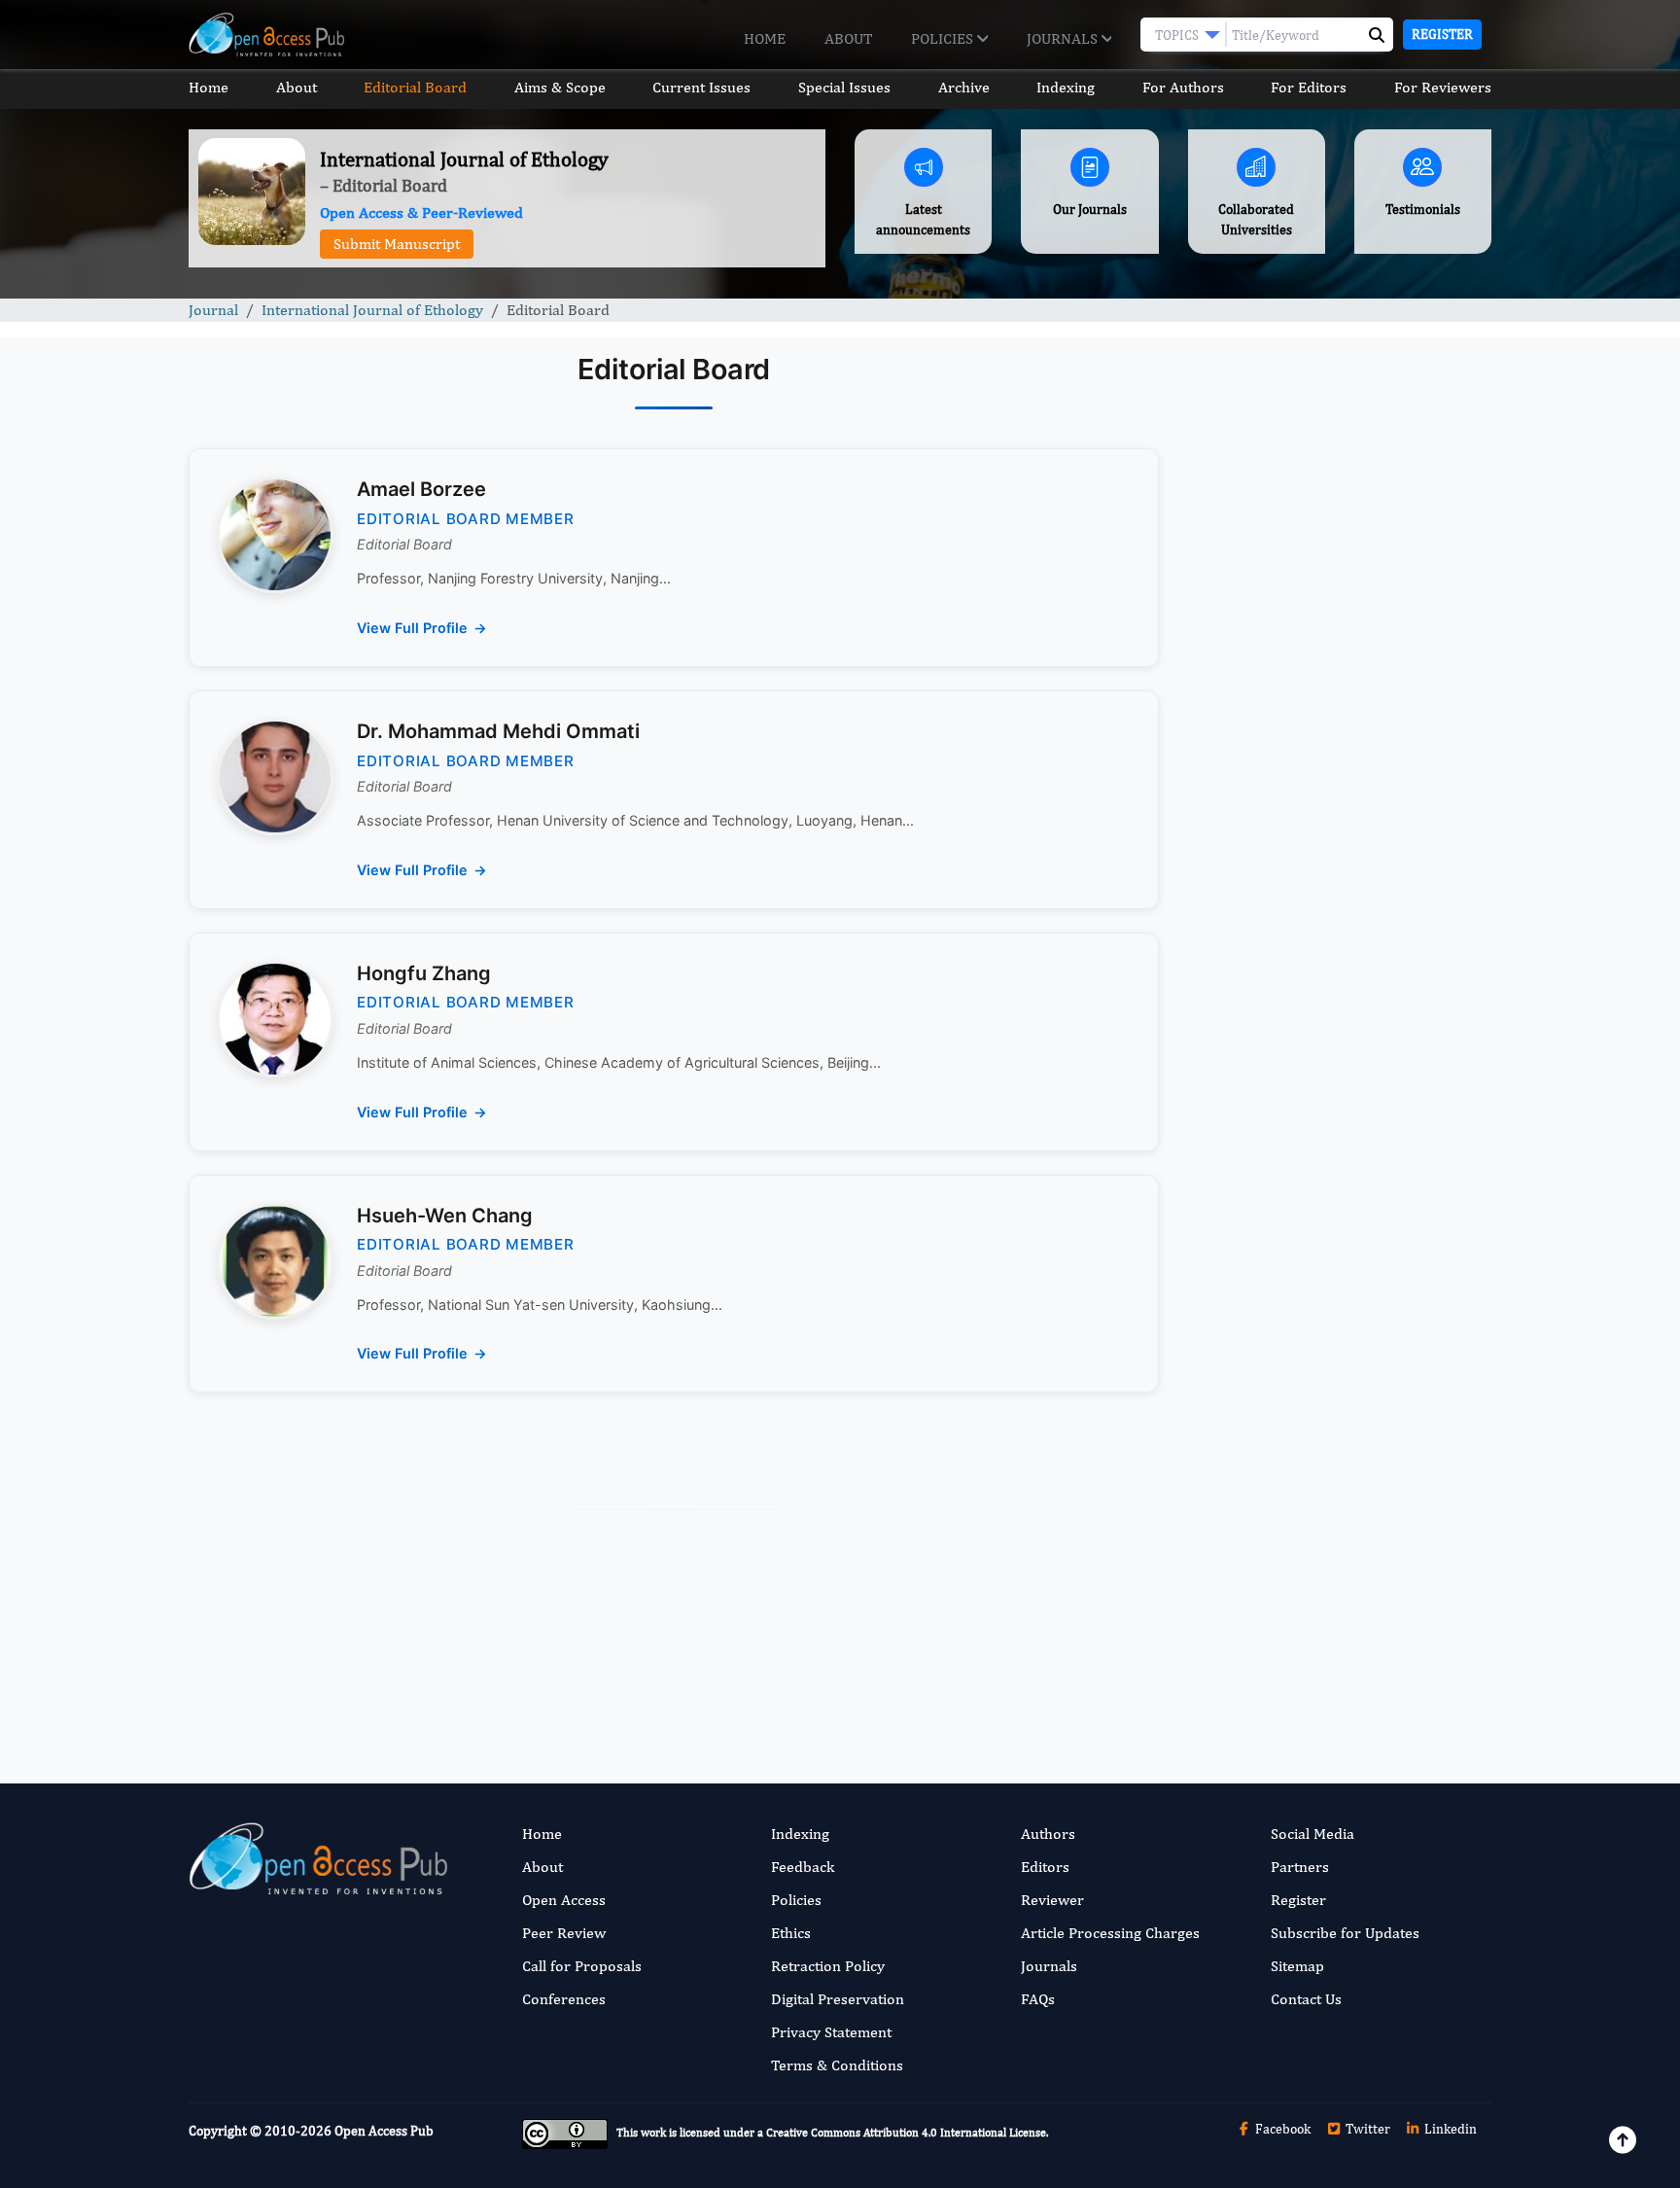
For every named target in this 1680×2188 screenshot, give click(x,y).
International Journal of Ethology (372, 310)
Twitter (1366, 2129)
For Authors (1183, 87)
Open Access (564, 1900)
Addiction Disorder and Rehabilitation (1340, 1286)
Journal (213, 310)
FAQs (1038, 1999)
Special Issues (844, 87)
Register (1442, 34)
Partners (1300, 1867)
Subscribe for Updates (1345, 1933)
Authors (1048, 1834)
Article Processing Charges (1110, 1933)
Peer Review (564, 1933)
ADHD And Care (1264, 1664)
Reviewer (1052, 1900)
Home (765, 38)
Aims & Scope (560, 87)
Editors (1045, 1867)
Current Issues (701, 87)
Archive (964, 87)
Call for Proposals (582, 1966)
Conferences (564, 1999)
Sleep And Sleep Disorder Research (1333, 1525)
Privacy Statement (831, 2032)
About (848, 38)
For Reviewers (1443, 87)
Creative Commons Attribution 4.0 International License (906, 2133)
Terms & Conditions (837, 2065)
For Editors (1309, 87)
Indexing (1066, 87)
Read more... (1340, 878)
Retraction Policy (828, 1966)
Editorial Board (415, 87)
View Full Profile (412, 628)
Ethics (791, 1933)
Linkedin (1449, 2129)
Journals (1064, 38)
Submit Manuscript (397, 244)
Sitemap (1297, 1966)
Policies (944, 38)
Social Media (1312, 1834)
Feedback (803, 1867)
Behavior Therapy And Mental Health (1338, 1387)
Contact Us (1306, 1999)
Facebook (1281, 2129)
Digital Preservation (838, 1999)
